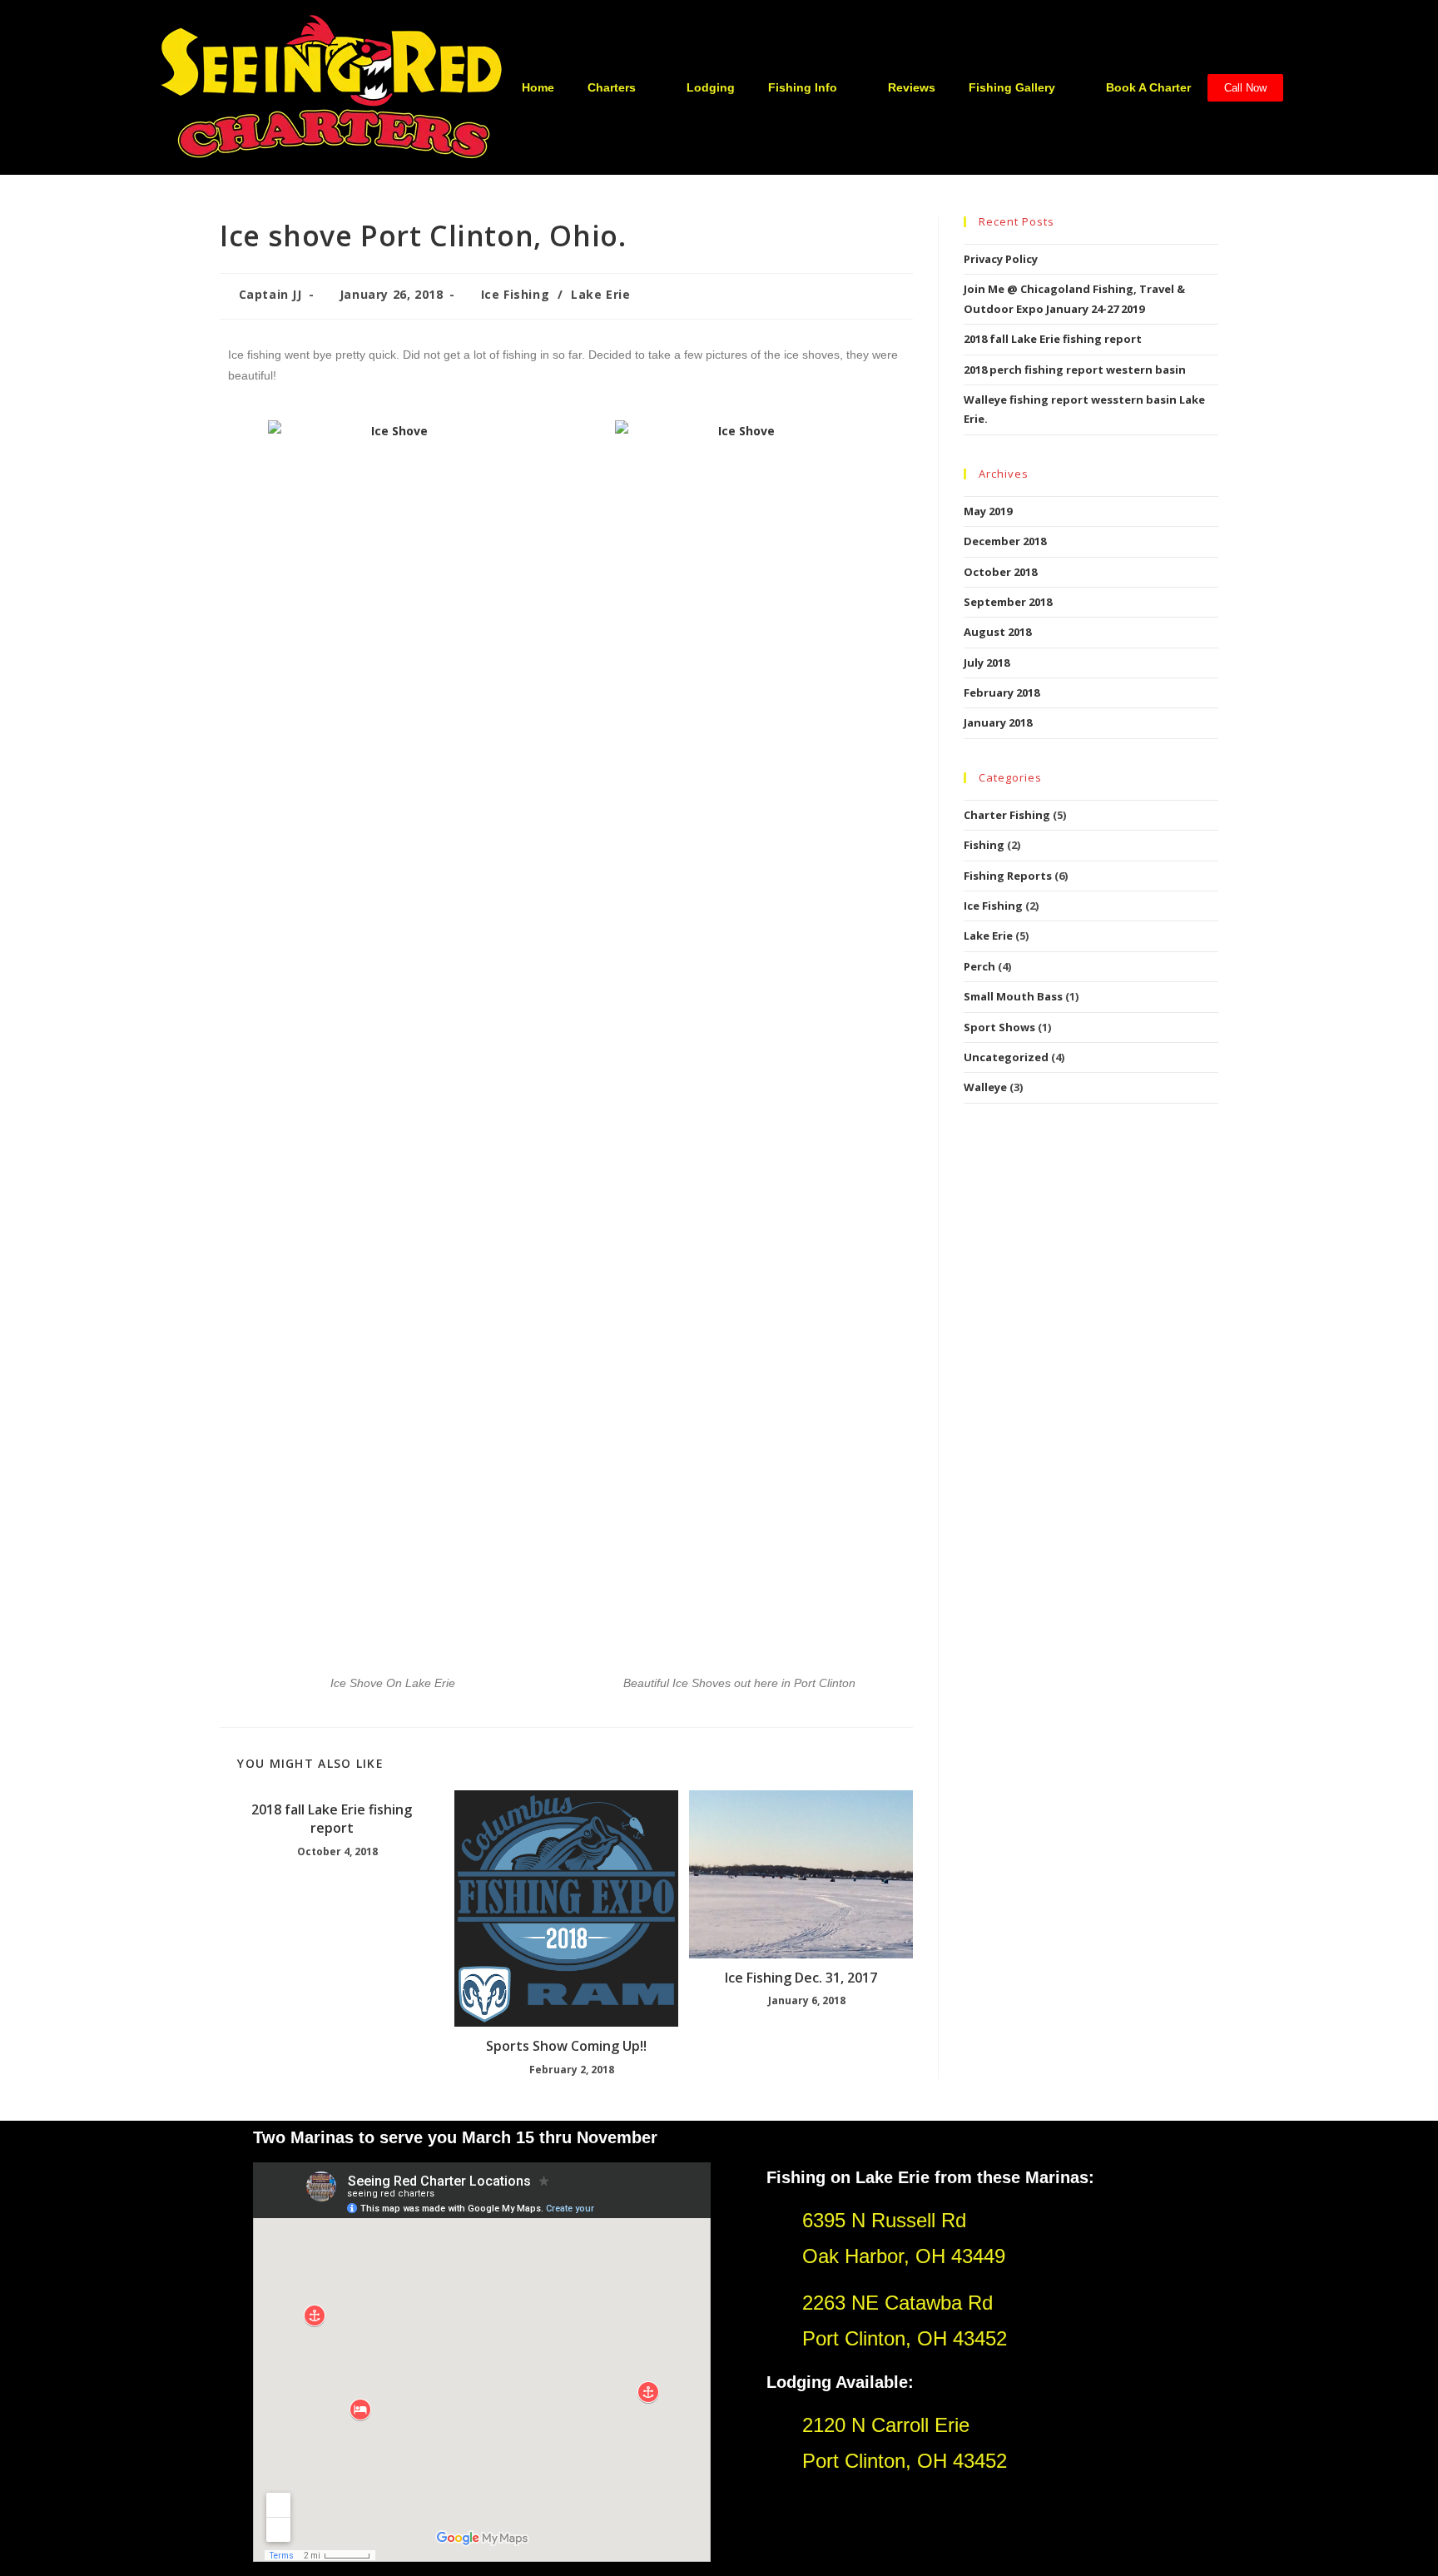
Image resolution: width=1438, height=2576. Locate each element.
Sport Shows (999, 1027)
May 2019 (988, 511)
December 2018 (1005, 541)
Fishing (984, 845)
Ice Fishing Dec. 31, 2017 (801, 1978)
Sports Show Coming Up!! (566, 2046)
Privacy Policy (1001, 259)
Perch (979, 966)
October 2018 (1000, 572)
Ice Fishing (516, 294)
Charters (612, 87)
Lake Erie (600, 294)
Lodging (711, 87)
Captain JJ (270, 294)
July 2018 (987, 663)
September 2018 (1008, 602)
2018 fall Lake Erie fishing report (332, 1819)
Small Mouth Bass (1013, 996)
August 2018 (997, 632)
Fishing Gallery (1012, 87)
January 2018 (998, 722)
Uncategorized (1006, 1057)
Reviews (912, 87)
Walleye (985, 1087)
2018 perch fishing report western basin (1075, 370)
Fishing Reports (1008, 876)
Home (538, 87)
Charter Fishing (1007, 815)
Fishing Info (803, 87)
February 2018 (1002, 692)
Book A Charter (1148, 87)
